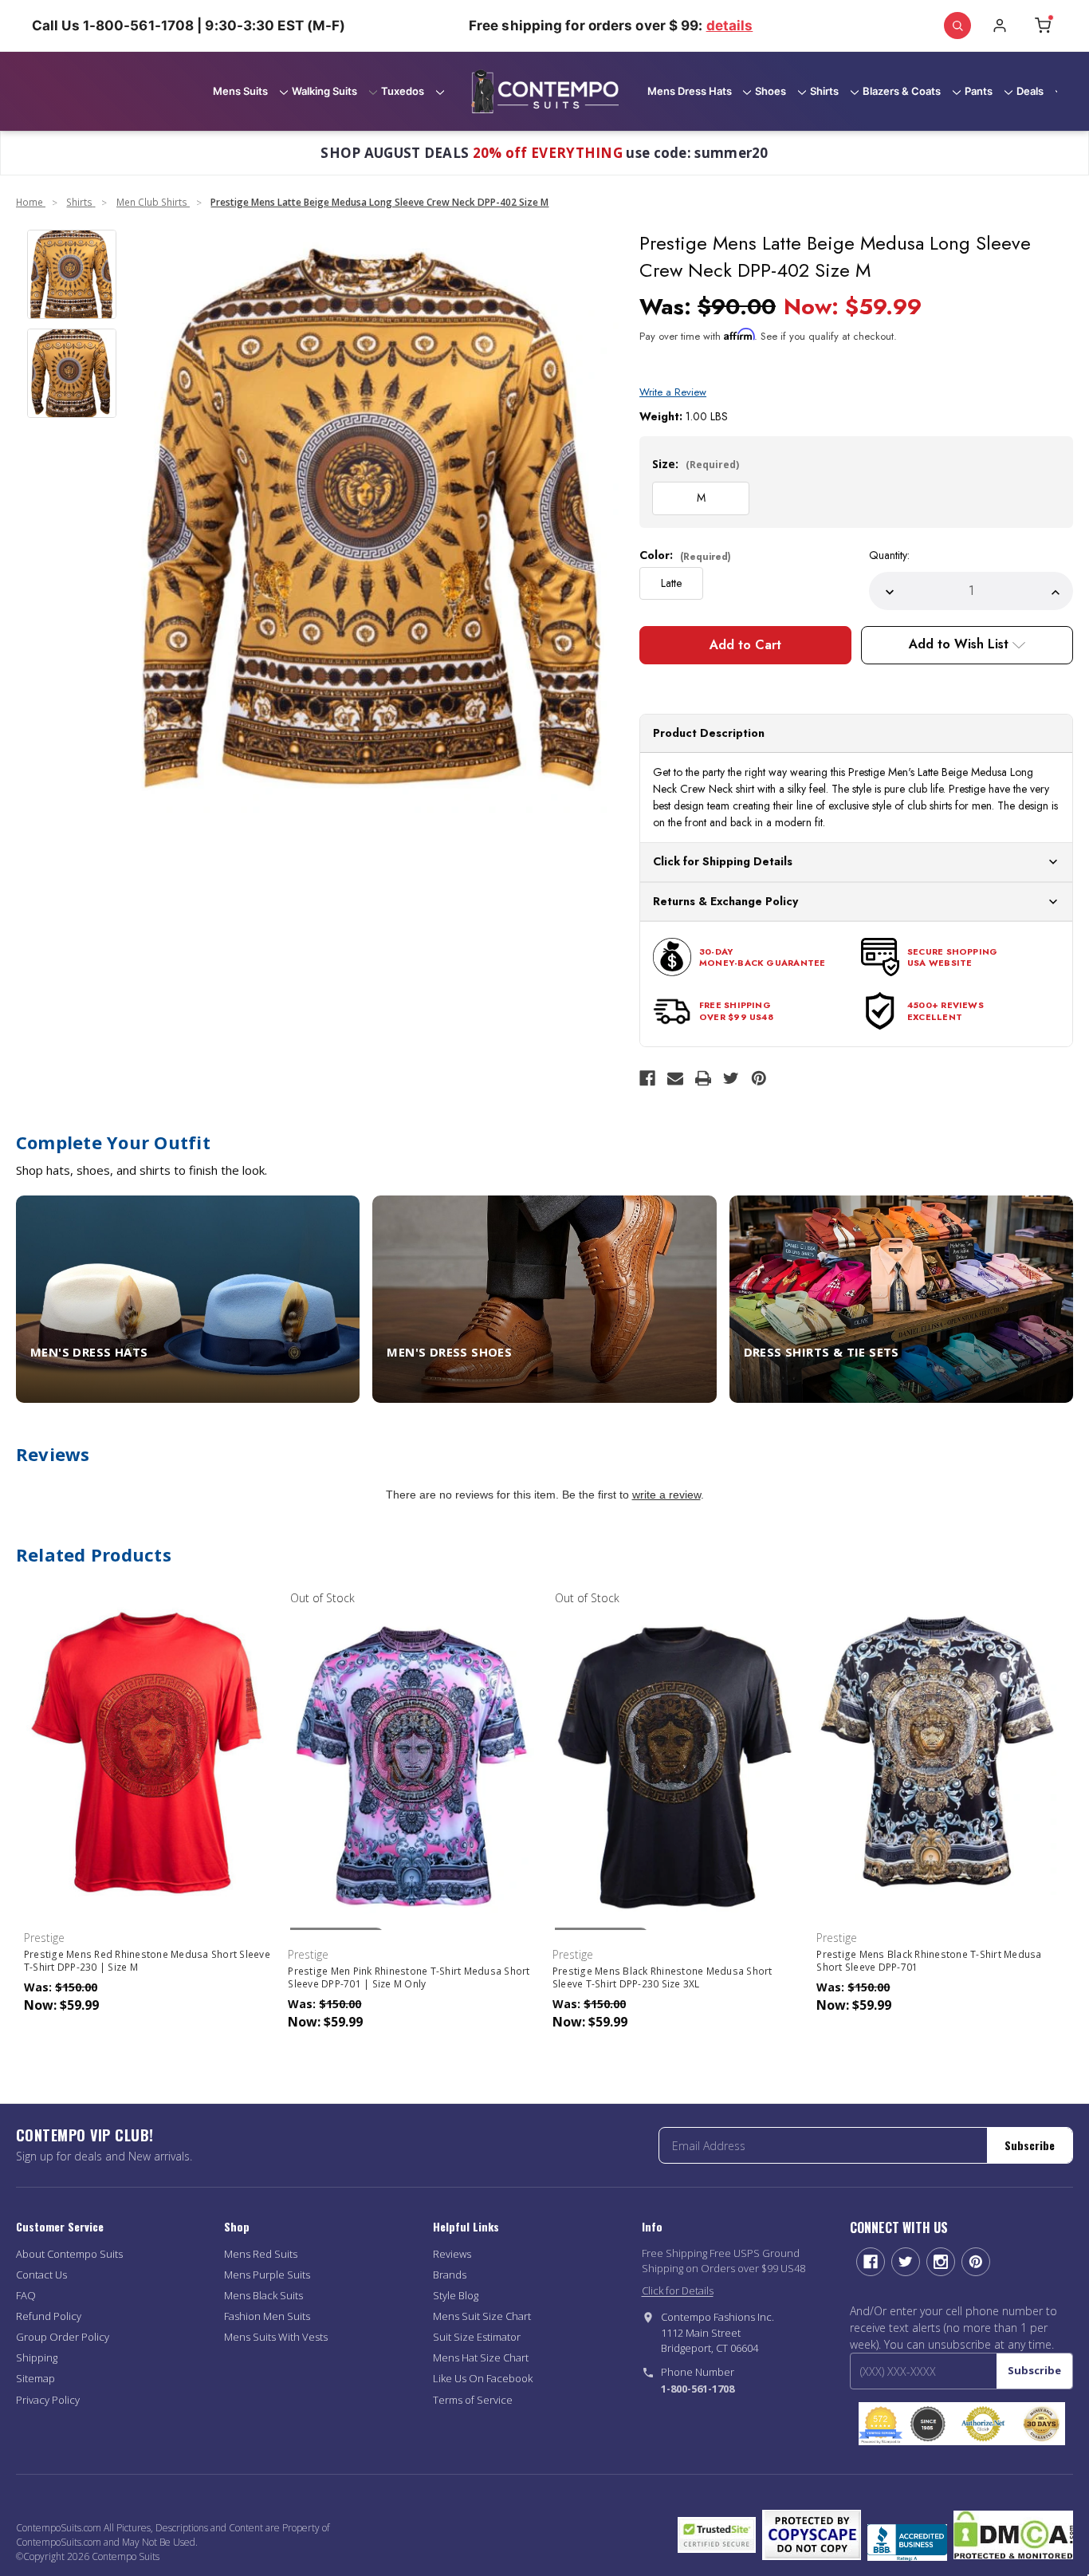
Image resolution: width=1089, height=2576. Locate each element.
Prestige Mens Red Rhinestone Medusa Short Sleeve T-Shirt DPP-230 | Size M (147, 1961)
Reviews (452, 2254)
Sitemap (35, 2378)
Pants (979, 91)
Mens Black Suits (263, 2295)
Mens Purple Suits (267, 2275)
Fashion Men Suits (267, 2316)
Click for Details (678, 2290)
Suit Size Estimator (477, 2337)
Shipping (37, 2357)
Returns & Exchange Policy (725, 901)
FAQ (26, 2295)
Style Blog (456, 2295)
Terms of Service (473, 2400)
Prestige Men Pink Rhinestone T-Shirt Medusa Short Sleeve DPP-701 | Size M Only (409, 1978)
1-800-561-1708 (698, 2389)
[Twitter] (731, 1078)
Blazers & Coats (902, 91)
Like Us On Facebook (483, 2378)
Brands (450, 2275)
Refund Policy (49, 2316)
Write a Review (673, 392)
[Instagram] (941, 2262)
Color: (685, 555)
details (730, 26)
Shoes (771, 91)
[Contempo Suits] (545, 92)
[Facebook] (647, 1078)
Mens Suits (240, 91)
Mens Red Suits (261, 2254)
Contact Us (41, 2275)
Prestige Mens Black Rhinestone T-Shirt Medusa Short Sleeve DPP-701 (929, 1961)
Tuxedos (403, 91)
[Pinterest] (759, 1078)
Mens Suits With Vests (276, 2337)
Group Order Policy (63, 2337)
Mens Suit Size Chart (482, 2316)
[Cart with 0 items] (1043, 26)
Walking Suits (324, 91)
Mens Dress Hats (690, 91)
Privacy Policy (48, 2400)
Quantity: (889, 555)
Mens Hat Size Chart (481, 2357)
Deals (1030, 91)
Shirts (824, 91)
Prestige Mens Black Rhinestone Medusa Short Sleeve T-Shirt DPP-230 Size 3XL (662, 1978)
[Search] (957, 26)
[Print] (703, 1078)
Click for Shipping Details (723, 861)
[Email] (675, 1078)
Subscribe (1030, 2145)
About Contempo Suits (69, 2254)
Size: (696, 464)
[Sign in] (1000, 26)
